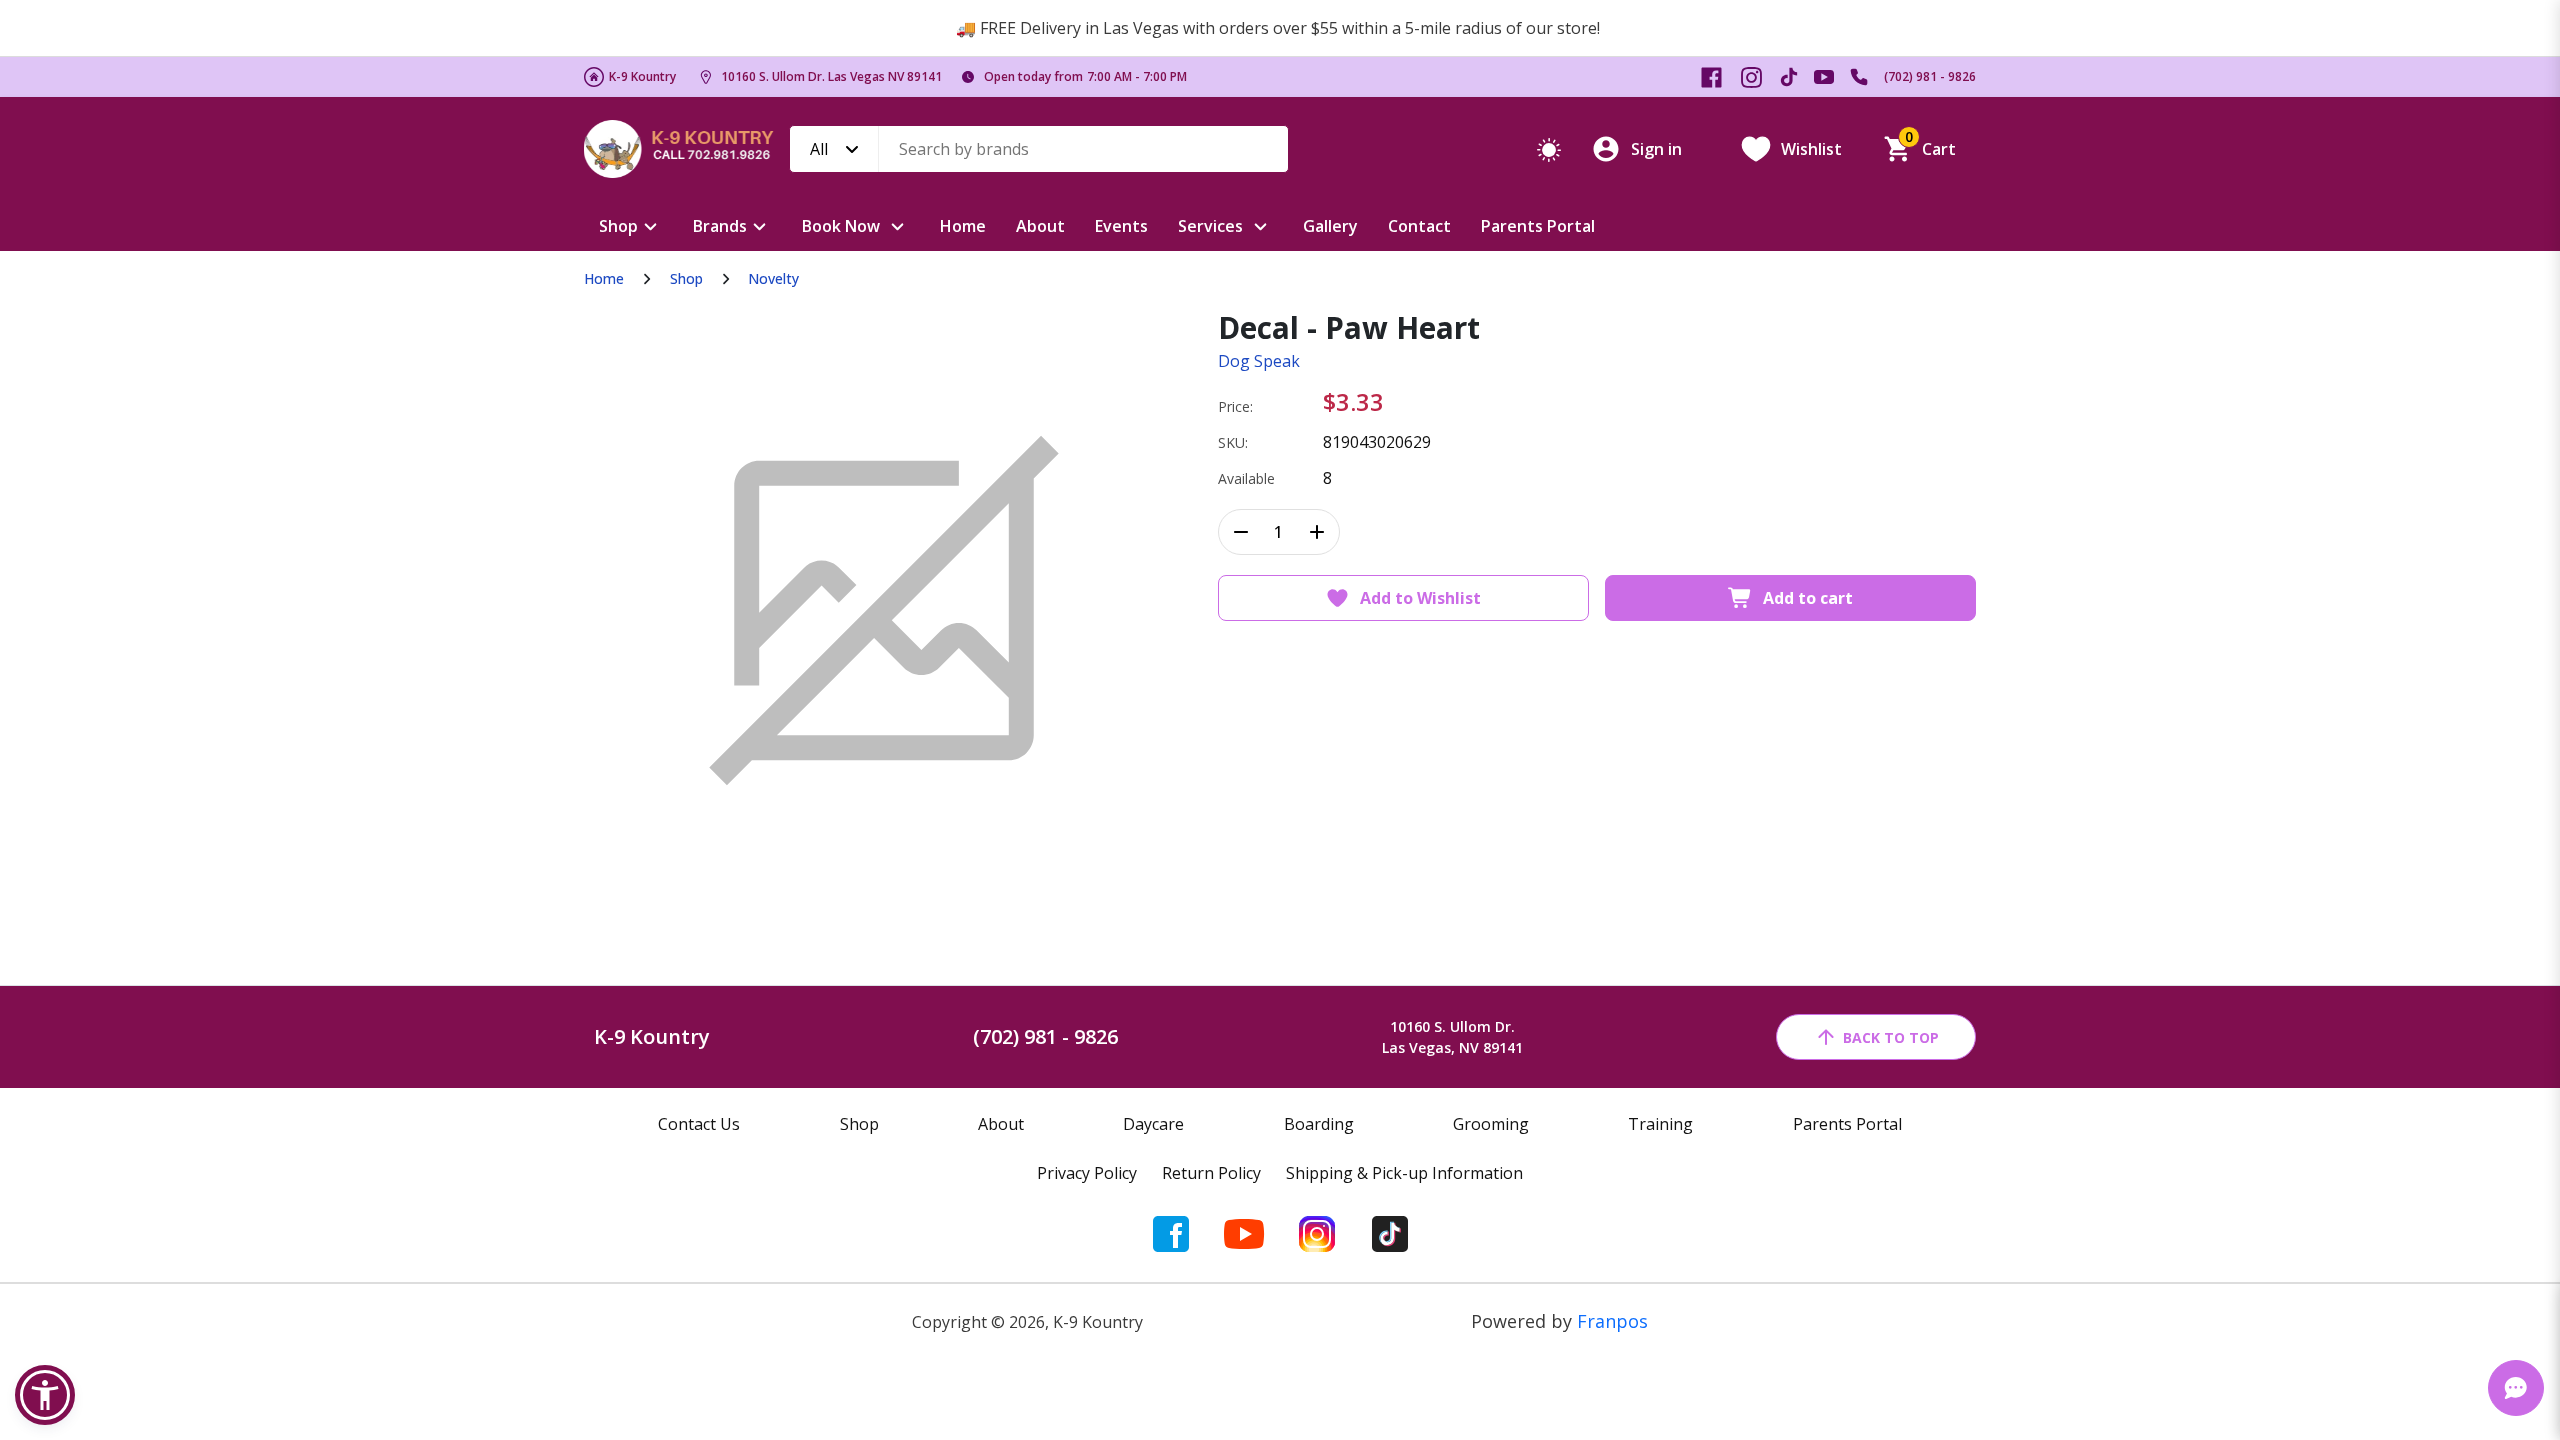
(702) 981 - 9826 (1930, 76)
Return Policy (1211, 1173)
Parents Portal (1538, 226)
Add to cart (1808, 598)
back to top (1891, 1037)
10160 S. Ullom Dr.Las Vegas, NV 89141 (1452, 1037)
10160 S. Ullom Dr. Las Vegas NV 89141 (831, 76)
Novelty (773, 278)
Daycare (1153, 1124)
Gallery (1330, 226)
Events (1121, 226)
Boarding (1319, 1124)
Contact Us (699, 1124)
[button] (45, 1395)
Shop (618, 226)
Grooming (1491, 1124)
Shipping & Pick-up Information (1404, 1173)
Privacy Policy (1087, 1173)
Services (1210, 226)
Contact (1419, 226)
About (1040, 226)
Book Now (841, 226)
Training (1660, 1124)
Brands (720, 226)
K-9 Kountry (642, 76)
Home (963, 226)
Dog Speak (1259, 361)
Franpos (1612, 1321)
